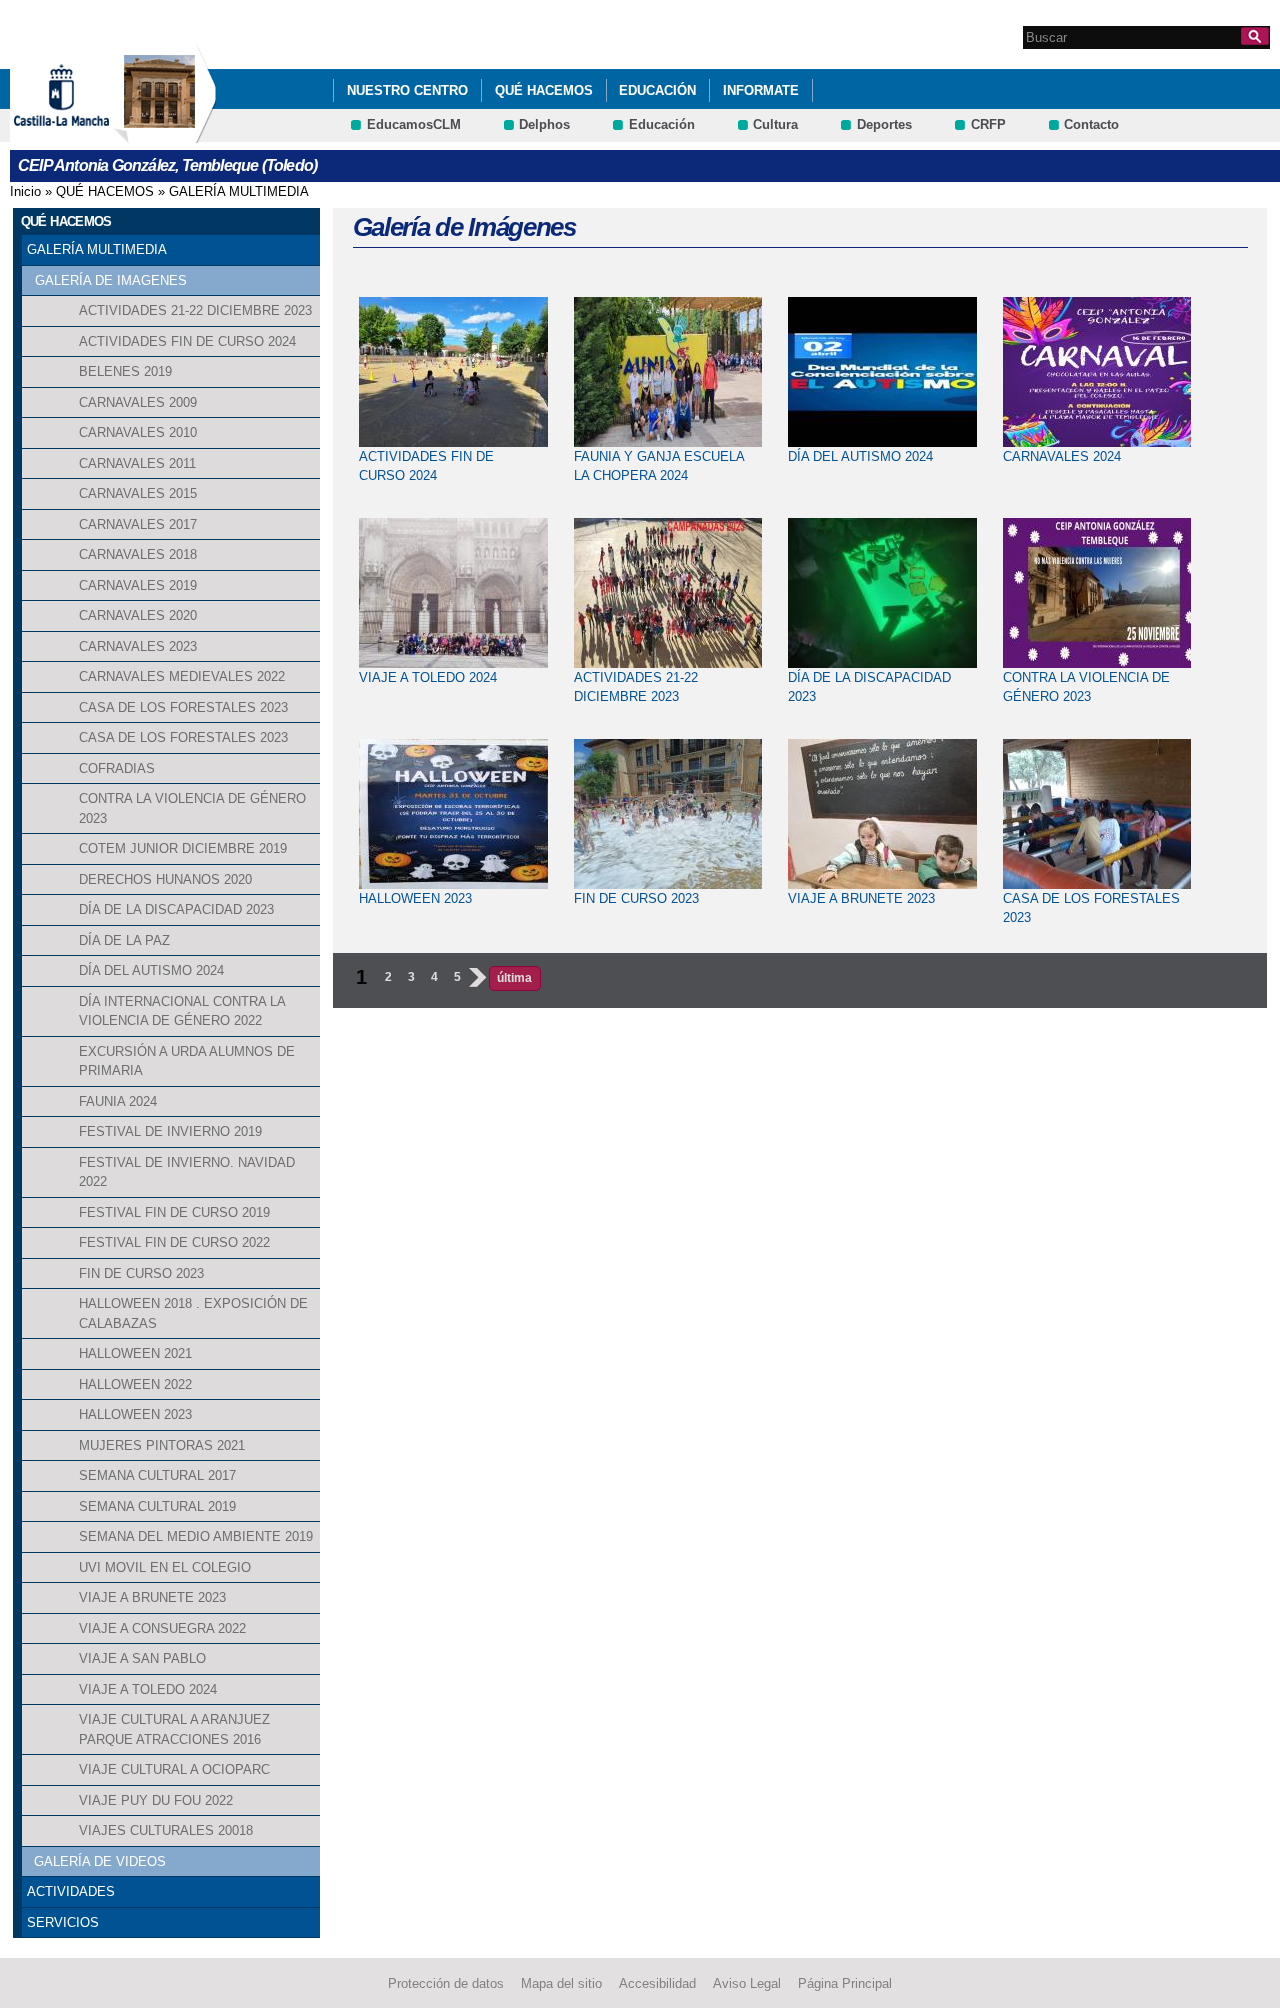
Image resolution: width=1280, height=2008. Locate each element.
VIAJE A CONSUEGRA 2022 (162, 1628)
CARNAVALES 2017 (138, 524)
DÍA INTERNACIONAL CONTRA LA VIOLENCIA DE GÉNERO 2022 (182, 1011)
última (514, 978)
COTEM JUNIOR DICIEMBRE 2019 (183, 848)
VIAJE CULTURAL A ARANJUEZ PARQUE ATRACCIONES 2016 (174, 1729)
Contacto (1091, 124)
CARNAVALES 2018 (138, 554)
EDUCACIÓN (657, 90)
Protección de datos (446, 1983)
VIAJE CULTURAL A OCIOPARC (174, 1769)
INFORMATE (761, 90)
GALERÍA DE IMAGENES (111, 280)
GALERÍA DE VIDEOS (100, 1861)
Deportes (884, 124)
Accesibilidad (657, 1983)
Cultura (775, 124)
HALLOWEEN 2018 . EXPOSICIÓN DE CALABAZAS (193, 1313)
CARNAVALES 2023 (138, 646)
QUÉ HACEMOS (544, 90)
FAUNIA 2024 (118, 1101)
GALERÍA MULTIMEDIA (239, 191)
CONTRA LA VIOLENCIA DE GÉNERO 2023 (192, 808)
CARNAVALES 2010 (138, 432)
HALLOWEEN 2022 (135, 1384)
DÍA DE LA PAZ (124, 940)
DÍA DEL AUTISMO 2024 (151, 970)
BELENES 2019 (125, 371)
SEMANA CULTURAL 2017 (157, 1475)
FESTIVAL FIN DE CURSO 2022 (174, 1242)
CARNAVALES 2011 (137, 463)
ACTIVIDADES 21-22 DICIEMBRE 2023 (195, 310)
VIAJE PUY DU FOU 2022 (156, 1800)
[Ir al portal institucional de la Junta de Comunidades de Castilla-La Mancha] (86, 133)
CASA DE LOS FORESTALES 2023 (183, 707)
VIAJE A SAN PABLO (142, 1658)
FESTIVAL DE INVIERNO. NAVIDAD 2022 (187, 1172)
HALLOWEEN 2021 (135, 1353)
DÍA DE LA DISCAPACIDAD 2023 (176, 909)
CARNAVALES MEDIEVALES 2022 (182, 676)
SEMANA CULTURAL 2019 (157, 1506)
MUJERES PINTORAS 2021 (162, 1445)
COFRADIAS (117, 768)
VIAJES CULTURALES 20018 (166, 1830)
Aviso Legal (747, 1983)
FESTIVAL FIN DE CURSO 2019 (174, 1212)
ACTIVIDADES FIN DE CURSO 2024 (187, 341)
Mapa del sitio (561, 1983)
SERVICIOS (63, 1922)
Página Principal (845, 1983)
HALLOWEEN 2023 (135, 1414)
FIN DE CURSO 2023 (141, 1273)
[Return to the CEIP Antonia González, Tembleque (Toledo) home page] (165, 133)
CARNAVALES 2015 (138, 493)
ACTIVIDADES (71, 1891)
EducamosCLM (414, 124)
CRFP (988, 124)
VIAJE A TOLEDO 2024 (148, 1689)
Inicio (25, 191)
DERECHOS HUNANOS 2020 (165, 879)
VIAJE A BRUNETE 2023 (152, 1597)
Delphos (544, 124)
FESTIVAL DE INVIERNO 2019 (170, 1131)
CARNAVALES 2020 (138, 615)
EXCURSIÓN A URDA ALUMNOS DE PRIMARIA (187, 1061)
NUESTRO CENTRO (407, 90)
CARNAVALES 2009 (138, 402)
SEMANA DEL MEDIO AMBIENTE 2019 (196, 1536)
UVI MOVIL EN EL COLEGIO (165, 1567)
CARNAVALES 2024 (1062, 456)
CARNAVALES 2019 (138, 585)
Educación (662, 124)
